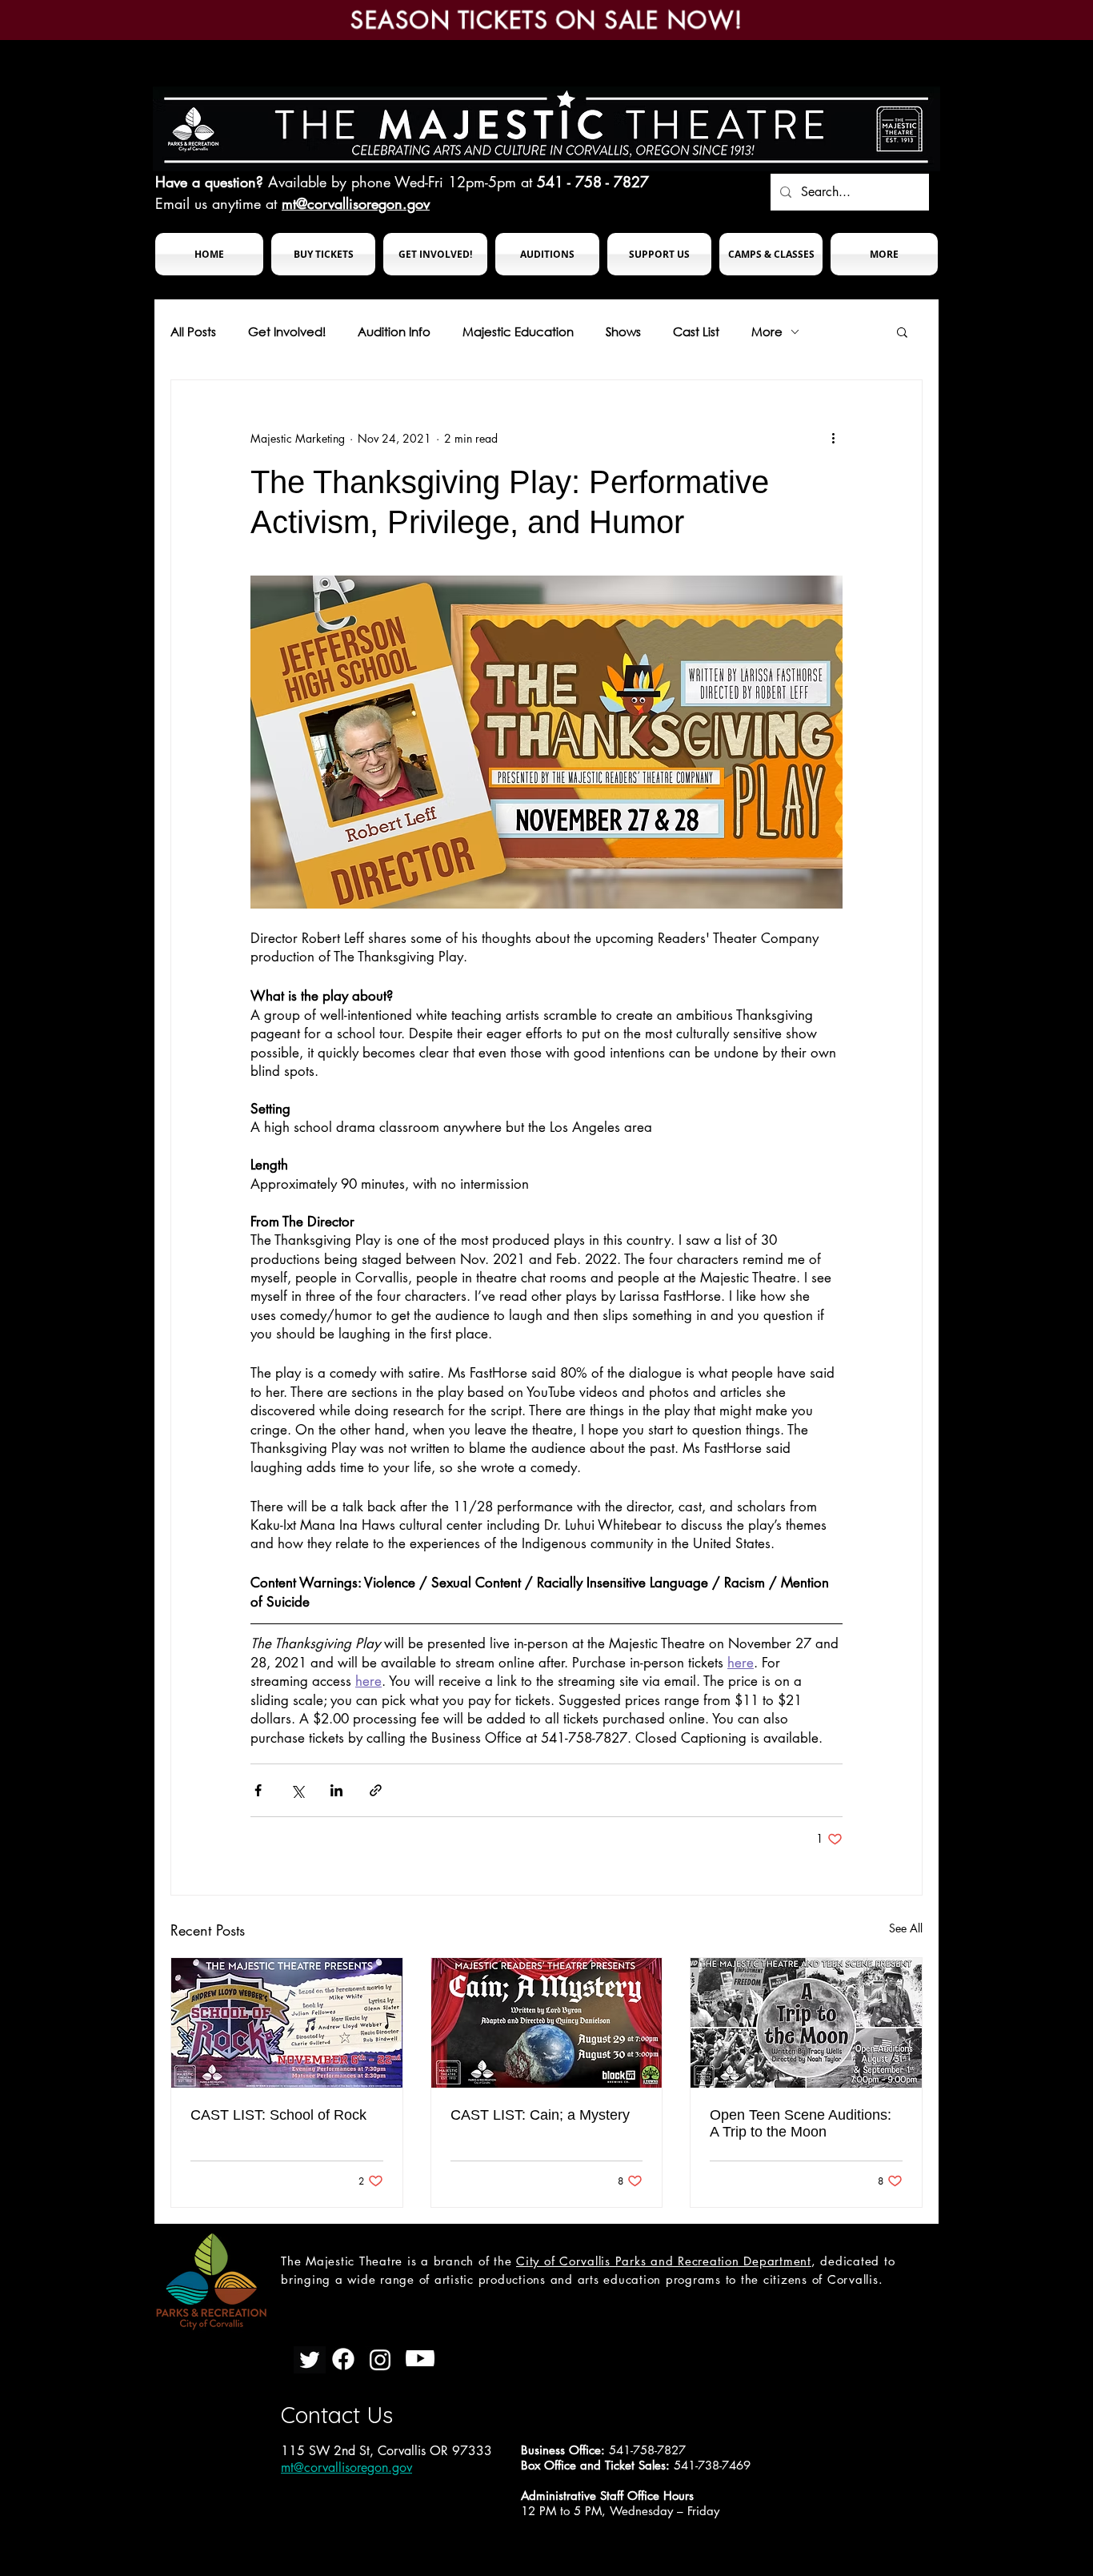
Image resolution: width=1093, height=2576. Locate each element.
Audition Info (394, 331)
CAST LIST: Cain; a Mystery (540, 2115)
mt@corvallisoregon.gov (356, 203)
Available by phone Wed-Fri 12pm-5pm (392, 182)
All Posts (193, 331)
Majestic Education (518, 331)
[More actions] (833, 438)
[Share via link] (376, 1790)
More (767, 331)
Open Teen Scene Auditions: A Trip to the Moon (801, 2123)
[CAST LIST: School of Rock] (287, 2023)
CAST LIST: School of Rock (278, 2115)
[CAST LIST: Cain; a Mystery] (547, 2023)
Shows (623, 331)
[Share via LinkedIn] (336, 1790)
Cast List (696, 331)
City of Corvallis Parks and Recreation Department (664, 2261)
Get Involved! (287, 331)
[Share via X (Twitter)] (297, 1790)
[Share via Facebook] (258, 1790)
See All (906, 1928)
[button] (323, 254)
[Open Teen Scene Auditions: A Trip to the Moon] (806, 2023)
